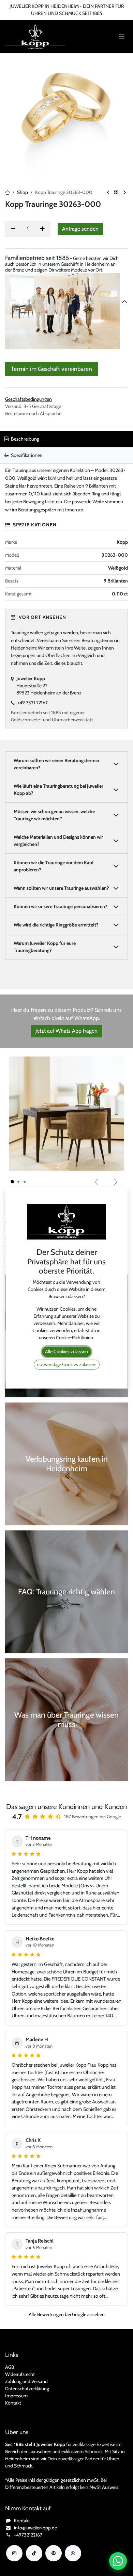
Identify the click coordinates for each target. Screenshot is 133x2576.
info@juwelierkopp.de (35, 2528)
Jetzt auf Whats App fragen (66, 1031)
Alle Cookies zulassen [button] (66, 1351)
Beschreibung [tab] (25, 439)
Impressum (16, 2396)
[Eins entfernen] (13, 229)
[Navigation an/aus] (122, 37)
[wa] (73, 2553)
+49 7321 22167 (33, 703)
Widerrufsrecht (20, 2374)
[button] (80, 229)
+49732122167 (28, 2535)
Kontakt (13, 2403)
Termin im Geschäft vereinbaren (51, 369)
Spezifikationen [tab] (26, 455)
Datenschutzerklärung (27, 2389)
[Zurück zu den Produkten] (116, 193)
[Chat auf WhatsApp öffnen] (118, 2561)
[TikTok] (34, 2553)
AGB (10, 2367)
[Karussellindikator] (12, 1182)
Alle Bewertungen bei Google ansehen (67, 2314)
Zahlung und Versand (26, 2381)
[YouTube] (54, 2553)
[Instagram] (14, 2553)
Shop (23, 192)
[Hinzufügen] (43, 229)
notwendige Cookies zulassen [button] (67, 1364)
